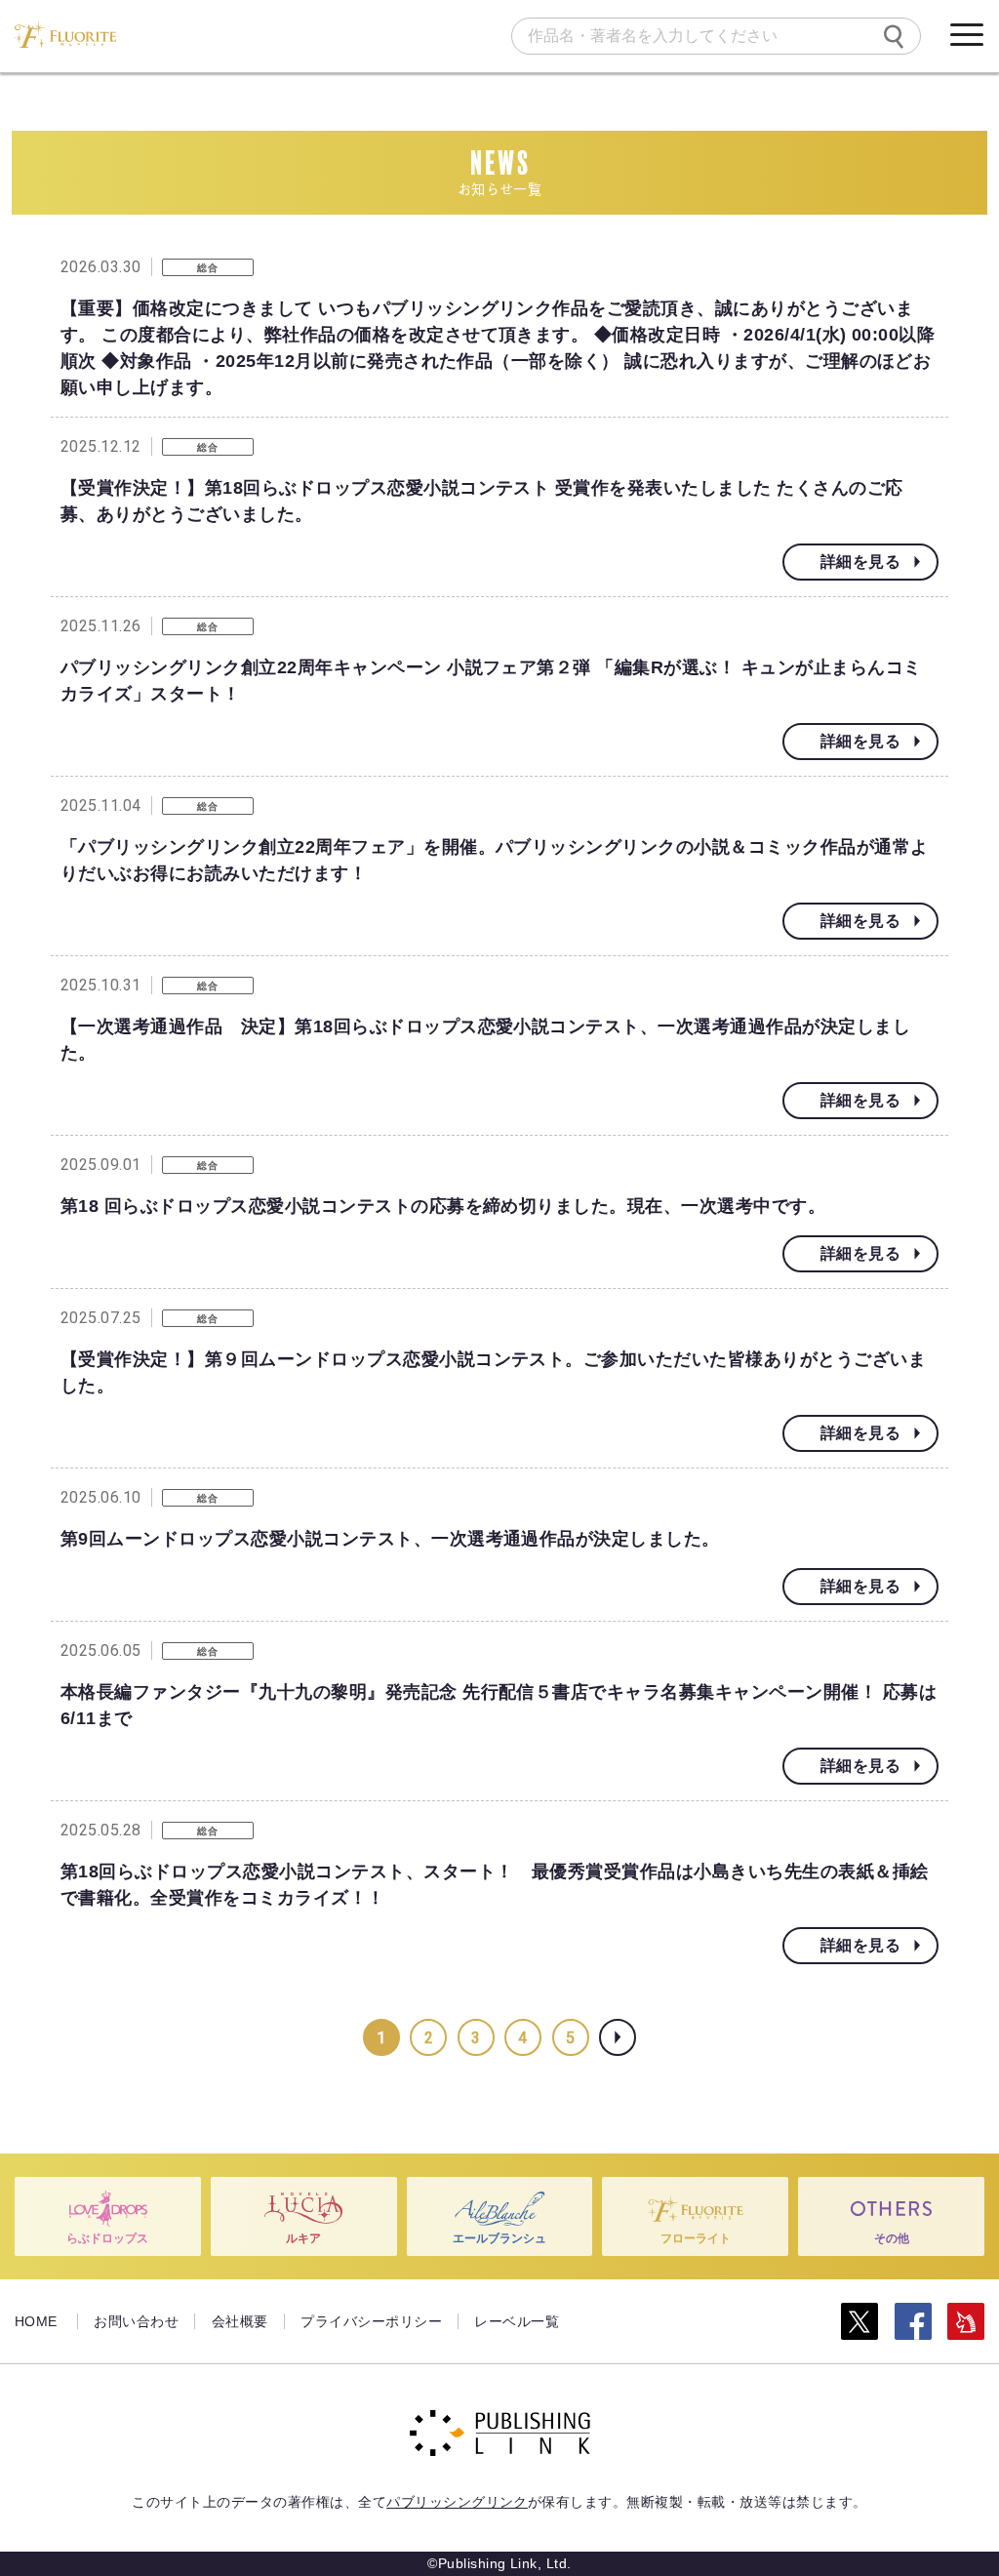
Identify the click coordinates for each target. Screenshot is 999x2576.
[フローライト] (65, 34)
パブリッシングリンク (457, 2502)
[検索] (894, 36)
